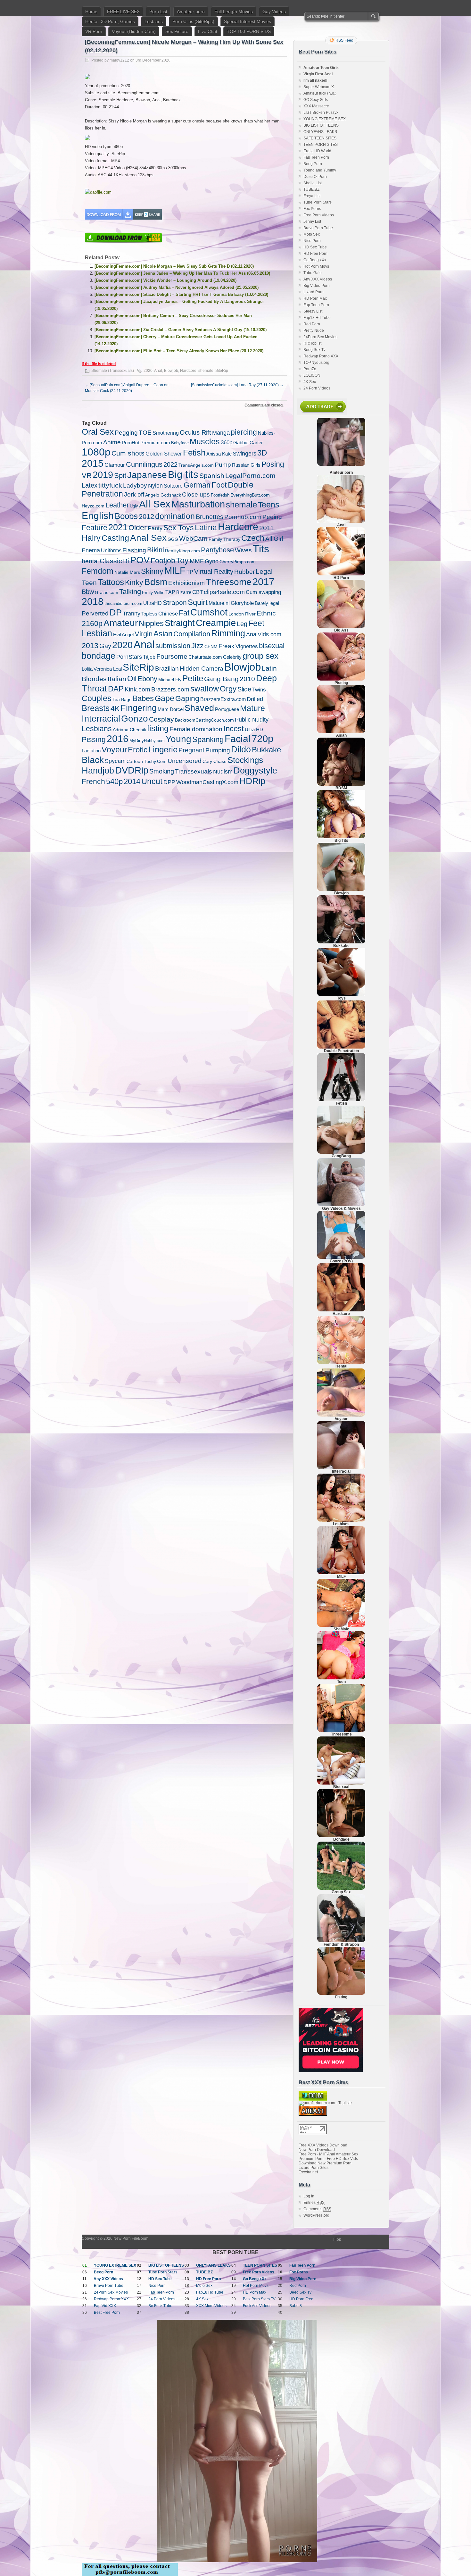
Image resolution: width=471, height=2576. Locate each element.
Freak (227, 646)
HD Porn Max (315, 298)
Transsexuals (194, 771)
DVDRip (132, 770)
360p (227, 443)
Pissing (94, 740)
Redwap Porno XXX (321, 356)
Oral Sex (98, 432)
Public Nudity (252, 720)
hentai (90, 561)
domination (175, 516)
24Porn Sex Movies (320, 337)
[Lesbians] (341, 1520)
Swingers (244, 453)
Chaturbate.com (205, 657)
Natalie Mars (127, 572)
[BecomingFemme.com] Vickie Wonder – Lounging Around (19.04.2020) (165, 280)
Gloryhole (242, 603)
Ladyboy (135, 485)
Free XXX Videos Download (323, 2145)
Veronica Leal (108, 669)
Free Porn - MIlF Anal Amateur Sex (328, 2154)
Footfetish (220, 495)
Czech (253, 538)
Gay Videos (274, 12)
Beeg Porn (313, 164)
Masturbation (198, 504)
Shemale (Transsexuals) (113, 371)
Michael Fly (170, 680)
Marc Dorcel (171, 709)
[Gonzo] (341, 1258)
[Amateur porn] (341, 442)
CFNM (211, 647)
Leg (242, 624)
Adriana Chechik (129, 730)
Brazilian (167, 668)
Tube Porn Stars (318, 202)
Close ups (196, 494)
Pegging (126, 433)
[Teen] (341, 1678)
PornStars (129, 657)
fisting (158, 728)
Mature (252, 708)
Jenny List (312, 222)
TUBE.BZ (311, 189)
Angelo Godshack (163, 495)
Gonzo (135, 718)
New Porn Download (317, 2150)
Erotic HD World (317, 151)
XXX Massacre (316, 106)
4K (115, 708)
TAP (170, 592)
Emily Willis (153, 592)
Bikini (156, 550)
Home (91, 12)
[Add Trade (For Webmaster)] (322, 414)
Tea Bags (122, 700)
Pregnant (191, 750)
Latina (206, 527)
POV (140, 560)
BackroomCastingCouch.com (204, 720)
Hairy (91, 538)
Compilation (192, 634)
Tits (261, 549)
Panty (155, 528)
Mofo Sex (312, 234)
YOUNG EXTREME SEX (325, 119)
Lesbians (154, 21)
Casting (115, 538)
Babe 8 (296, 2306)
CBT (198, 592)
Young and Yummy (320, 170)
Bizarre (184, 592)
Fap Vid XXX (105, 2306)
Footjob (163, 561)
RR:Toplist (312, 343)
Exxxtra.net (308, 2172)
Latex (90, 485)
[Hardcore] (341, 1310)
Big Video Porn (317, 286)
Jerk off (134, 494)
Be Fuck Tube (160, 2306)
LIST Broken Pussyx (321, 113)
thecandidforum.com (123, 603)
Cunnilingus (144, 464)
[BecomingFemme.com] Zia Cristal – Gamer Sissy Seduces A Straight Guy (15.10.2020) (181, 330)
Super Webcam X (319, 87)
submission (173, 646)
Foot (219, 485)
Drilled (255, 699)
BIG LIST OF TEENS (321, 125)
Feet (256, 623)
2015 (93, 463)
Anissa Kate (219, 454)
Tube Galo (313, 273)
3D (262, 453)
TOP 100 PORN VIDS (249, 31)
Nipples (151, 623)
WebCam (193, 538)
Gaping (187, 698)
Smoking (162, 771)
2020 (148, 371)
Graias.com (107, 592)
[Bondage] (341, 1836)
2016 (118, 739)
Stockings (245, 760)
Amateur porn (191, 12)
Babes (143, 698)
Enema (91, 550)
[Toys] (341, 995)
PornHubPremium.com (146, 443)
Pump (223, 465)
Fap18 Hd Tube (317, 318)
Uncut (152, 781)
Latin (269, 668)
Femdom (98, 571)
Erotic (138, 750)
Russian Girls (246, 465)
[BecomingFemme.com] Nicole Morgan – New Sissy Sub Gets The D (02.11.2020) (174, 266)
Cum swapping (263, 592)
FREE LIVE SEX (123, 12)
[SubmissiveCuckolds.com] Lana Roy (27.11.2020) (237, 385)
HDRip (252, 781)
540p (114, 781)
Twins (259, 690)
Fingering (139, 708)
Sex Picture (177, 31)
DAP (116, 689)
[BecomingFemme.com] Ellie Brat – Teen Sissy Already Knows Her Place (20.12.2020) (179, 351)
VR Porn (94, 31)
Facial (238, 739)
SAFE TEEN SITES (320, 138)
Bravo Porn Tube (318, 228)
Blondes (94, 679)
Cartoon (135, 761)
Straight (180, 623)
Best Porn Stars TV (259, 2299)
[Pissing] (341, 679)
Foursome (172, 656)
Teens (269, 505)
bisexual (272, 646)
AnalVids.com (264, 634)
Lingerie (163, 749)
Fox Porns (312, 209)
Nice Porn (312, 241)
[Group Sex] (341, 1888)
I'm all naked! (315, 80)
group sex (260, 656)
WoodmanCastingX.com (207, 782)
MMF (197, 561)
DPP (169, 782)
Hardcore (188, 371)
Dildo (241, 749)
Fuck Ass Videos (257, 2306)
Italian (117, 679)
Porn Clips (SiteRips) (193, 21)
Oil (132, 679)
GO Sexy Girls (316, 100)
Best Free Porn (107, 2313)
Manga (221, 433)
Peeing (272, 517)
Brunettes (210, 517)
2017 (263, 582)
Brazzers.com (170, 689)
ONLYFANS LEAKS (320, 132)
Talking (130, 592)
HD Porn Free (301, 2299)
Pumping (218, 750)
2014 (132, 781)
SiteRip (222, 371)
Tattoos (111, 582)
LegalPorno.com (250, 476)
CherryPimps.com (238, 562)
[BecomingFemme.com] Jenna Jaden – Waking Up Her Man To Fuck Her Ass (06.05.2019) (182, 273)
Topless (149, 614)
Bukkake (266, 750)
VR (87, 476)
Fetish (194, 453)
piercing (244, 432)
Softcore (173, 486)
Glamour (115, 465)
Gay (105, 646)
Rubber (244, 572)
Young (178, 739)
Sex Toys (179, 528)
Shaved (199, 708)
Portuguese (227, 709)
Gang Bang (221, 679)
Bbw (88, 592)
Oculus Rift (195, 432)
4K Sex (310, 382)
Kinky (134, 582)
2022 (170, 464)
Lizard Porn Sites (314, 2168)
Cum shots (128, 453)
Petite (193, 678)
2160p (92, 623)
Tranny (132, 614)
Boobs (126, 516)
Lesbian (97, 633)
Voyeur (114, 750)
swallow (205, 689)
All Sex (155, 504)
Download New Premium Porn (325, 2163)
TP (190, 572)
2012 (146, 517)
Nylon (155, 485)
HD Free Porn (315, 254)
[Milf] (341, 1573)
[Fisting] (341, 1994)
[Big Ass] (341, 627)
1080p (96, 452)
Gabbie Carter (248, 443)
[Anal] (341, 522)
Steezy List (313, 311)
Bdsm (156, 582)
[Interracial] (341, 1468)
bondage (99, 656)
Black (93, 760)
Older (138, 528)
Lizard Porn (314, 292)
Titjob (149, 657)
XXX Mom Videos (211, 2306)
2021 (118, 527)
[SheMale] (341, 1626)
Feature (95, 528)
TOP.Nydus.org (316, 363)
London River (242, 614)
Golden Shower (164, 454)
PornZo (310, 369)
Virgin (144, 634)
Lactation (91, 751)
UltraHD (153, 603)
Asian (163, 634)
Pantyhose (217, 550)
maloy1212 (119, 60)
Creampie (216, 623)
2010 (247, 679)
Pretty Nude (314, 330)
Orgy (228, 689)
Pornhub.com (243, 517)
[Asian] (341, 732)
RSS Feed (344, 40)
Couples (97, 698)
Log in (309, 2196)
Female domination (196, 729)
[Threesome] (341, 1731)
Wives (243, 550)
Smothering (166, 433)
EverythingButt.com (250, 495)
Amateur (121, 623)
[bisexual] (341, 1783)
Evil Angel (123, 635)
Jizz (197, 646)
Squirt (198, 602)
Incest (234, 728)
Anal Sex (148, 538)
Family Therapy (224, 539)
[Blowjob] (341, 890)
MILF (175, 571)
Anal (158, 371)
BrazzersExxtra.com (223, 699)
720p (262, 739)
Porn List (158, 12)
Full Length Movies (234, 12)
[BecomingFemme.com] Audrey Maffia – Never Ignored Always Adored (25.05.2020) (177, 287)
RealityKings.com (182, 551)
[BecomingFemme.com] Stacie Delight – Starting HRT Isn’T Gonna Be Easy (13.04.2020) (181, 294)
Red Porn (312, 324)
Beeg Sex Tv (314, 350)
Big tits (183, 475)
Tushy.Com (155, 761)
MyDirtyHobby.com (147, 741)
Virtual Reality (214, 572)
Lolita (87, 669)
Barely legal (267, 603)
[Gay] (341, 1205)
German (197, 485)
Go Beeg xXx (315, 260)
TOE (145, 433)
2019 (103, 475)
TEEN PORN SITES (321, 145)
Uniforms (111, 550)
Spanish (212, 476)
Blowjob (171, 371)
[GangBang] (341, 1152)
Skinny (152, 571)
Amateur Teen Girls (321, 68)
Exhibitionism (186, 583)
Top (338, 2239)
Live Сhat (208, 31)
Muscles (205, 441)
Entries (314, 2203)
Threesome (229, 582)
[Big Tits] (341, 837)
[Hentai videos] (341, 1363)
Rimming (228, 633)
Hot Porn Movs (316, 266)
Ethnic (266, 613)
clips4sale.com (224, 592)
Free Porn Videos (319, 215)
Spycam (115, 761)
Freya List (312, 196)
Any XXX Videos (318, 279)
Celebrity (232, 657)
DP (116, 612)
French (93, 782)
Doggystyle (255, 771)
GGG (173, 539)
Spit (120, 476)
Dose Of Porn (315, 177)
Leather (117, 505)
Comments (317, 2209)
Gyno (212, 561)
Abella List (313, 183)
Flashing (134, 550)
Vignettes (247, 646)
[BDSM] (341, 784)
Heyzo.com (93, 506)
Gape (165, 698)
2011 (267, 528)
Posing (273, 464)
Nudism (223, 771)
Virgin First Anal (318, 74)
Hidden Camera (202, 668)
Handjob (98, 770)
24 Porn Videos (317, 388)
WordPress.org (316, 2215)
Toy (182, 560)
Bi (126, 561)
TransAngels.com (196, 465)
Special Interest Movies (248, 21)
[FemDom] (341, 1941)
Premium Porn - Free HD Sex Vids (328, 2159)
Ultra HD (254, 730)
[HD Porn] (341, 574)
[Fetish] (341, 1100)
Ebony (147, 679)
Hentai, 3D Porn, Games (110, 21)
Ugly (134, 506)
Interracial (101, 719)
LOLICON (312, 375)
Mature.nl (219, 603)
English (98, 515)
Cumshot (209, 612)
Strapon (175, 602)
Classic (111, 561)
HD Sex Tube (315, 247)
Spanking (208, 739)
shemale (206, 371)
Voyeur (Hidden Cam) (134, 31)
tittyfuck (110, 485)
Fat (184, 613)
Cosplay (161, 719)
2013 (90, 646)
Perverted (95, 613)
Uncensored (185, 761)
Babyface (180, 443)
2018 (93, 601)
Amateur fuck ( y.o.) (320, 93)
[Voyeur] (341, 1415)
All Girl (274, 539)
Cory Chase (215, 761)
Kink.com (137, 689)
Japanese (147, 475)
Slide (244, 689)
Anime (112, 442)
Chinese (168, 614)
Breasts (96, 708)
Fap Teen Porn (316, 157)
